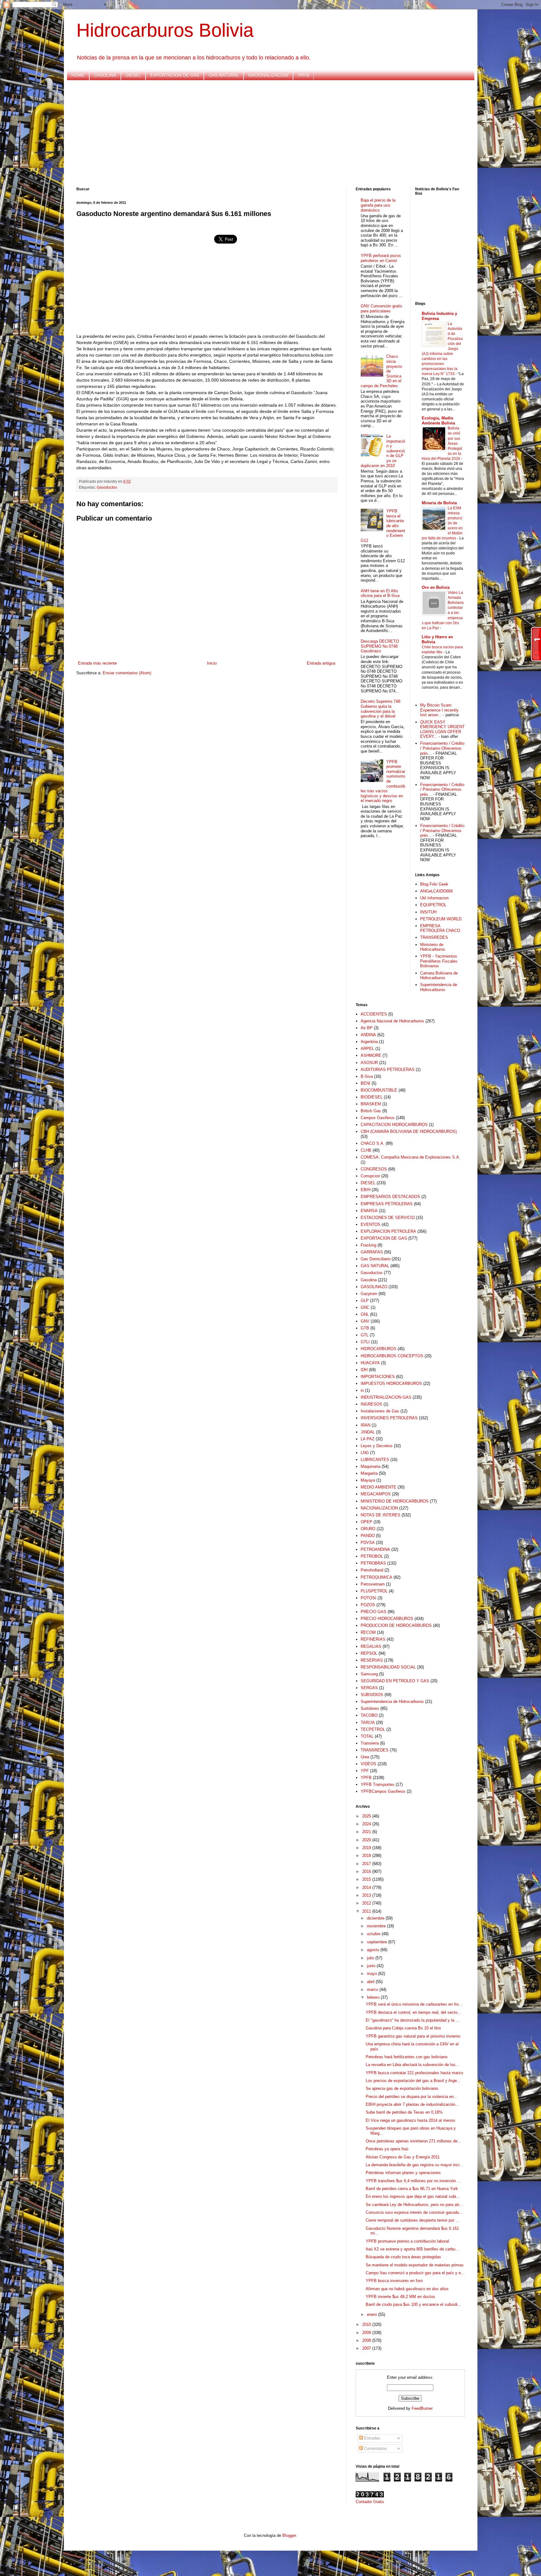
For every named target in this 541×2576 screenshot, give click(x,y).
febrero (374, 1997)
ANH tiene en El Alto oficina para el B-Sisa (380, 593)
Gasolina (369, 1280)
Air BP (367, 1028)
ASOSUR (369, 1063)
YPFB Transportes (378, 1784)
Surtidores (370, 1708)
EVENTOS (371, 1224)
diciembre (376, 1918)
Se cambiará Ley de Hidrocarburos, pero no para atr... (414, 2205)
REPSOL (369, 1653)
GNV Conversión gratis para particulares (381, 309)
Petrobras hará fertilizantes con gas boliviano (407, 2057)
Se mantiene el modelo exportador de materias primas (415, 2265)
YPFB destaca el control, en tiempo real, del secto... (413, 2012)
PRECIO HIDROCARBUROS (387, 1619)
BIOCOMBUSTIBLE (379, 1090)
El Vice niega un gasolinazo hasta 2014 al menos (410, 2120)
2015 (367, 1879)
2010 (367, 2324)
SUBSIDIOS (372, 1695)
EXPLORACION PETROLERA (388, 1231)
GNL (365, 1314)
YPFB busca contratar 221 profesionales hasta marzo (414, 2073)
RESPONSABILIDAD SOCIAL (388, 1667)
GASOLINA (105, 75)
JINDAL (368, 1432)
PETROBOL (372, 1556)
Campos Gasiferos (378, 1118)
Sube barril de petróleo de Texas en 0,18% (404, 2112)
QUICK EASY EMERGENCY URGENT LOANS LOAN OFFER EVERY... (442, 729)
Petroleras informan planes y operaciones (403, 2173)
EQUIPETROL (433, 905)
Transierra (370, 1743)
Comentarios (375, 2448)
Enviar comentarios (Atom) (127, 673)
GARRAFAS (372, 1252)
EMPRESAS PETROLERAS (387, 1204)
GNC (365, 1307)
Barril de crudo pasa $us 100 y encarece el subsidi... (413, 2304)
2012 (367, 1903)
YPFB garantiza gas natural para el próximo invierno (413, 2036)
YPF (365, 1771)
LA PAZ (368, 1439)
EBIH (366, 1190)
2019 (367, 1848)
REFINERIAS (373, 1639)
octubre (374, 1934)
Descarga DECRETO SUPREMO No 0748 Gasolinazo (380, 646)
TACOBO (369, 1715)
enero (373, 2314)
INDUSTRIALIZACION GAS (386, 1397)
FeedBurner (422, 2408)
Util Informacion (434, 898)
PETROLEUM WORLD (441, 919)
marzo (373, 1990)
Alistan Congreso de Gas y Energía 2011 (403, 2157)
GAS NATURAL (224, 75)
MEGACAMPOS (376, 1494)
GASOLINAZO (374, 1287)
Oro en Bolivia (436, 587)
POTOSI (368, 1598)
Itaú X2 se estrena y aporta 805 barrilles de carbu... (412, 2249)
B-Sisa (367, 1076)
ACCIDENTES (374, 1014)
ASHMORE (371, 1055)
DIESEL (133, 75)
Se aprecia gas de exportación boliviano (402, 2088)
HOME (78, 75)
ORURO (368, 1529)
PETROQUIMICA (376, 1577)
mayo (373, 1974)
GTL (365, 1335)
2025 (367, 1816)
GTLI (365, 1342)
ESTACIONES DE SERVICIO (388, 1218)
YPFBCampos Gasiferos (383, 1791)
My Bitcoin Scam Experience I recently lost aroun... (439, 710)
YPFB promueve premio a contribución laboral (407, 2241)
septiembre (378, 1942)
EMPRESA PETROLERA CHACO (440, 928)
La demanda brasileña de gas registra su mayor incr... (414, 2165)
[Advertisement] (264, 134)
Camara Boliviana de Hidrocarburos (439, 976)
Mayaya (368, 1480)
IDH (364, 1370)
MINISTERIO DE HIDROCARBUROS (395, 1501)
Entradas (372, 2438)
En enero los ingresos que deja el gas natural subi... (413, 2196)
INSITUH (428, 912)
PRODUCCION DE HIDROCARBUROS (396, 1625)
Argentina (369, 1042)
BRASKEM (371, 1104)
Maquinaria (371, 1466)
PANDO (368, 1536)
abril (371, 1982)
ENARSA (369, 1211)
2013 (367, 1895)
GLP (365, 1301)
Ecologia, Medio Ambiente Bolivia (438, 421)
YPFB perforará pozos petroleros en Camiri (381, 258)
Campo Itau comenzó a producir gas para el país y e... (415, 2273)
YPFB (303, 75)
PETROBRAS (373, 1563)
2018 (367, 1856)
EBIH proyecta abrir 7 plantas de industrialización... (412, 2104)
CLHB (366, 1150)
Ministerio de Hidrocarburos (433, 947)
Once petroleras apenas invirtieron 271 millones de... (413, 2141)
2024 (367, 1824)
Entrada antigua (321, 663)
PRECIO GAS (374, 1612)
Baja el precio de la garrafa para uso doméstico (378, 205)
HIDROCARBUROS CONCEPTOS (392, 1356)
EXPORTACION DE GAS (175, 75)
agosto (374, 1950)
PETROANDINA (375, 1549)
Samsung (369, 1674)
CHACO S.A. (373, 1143)
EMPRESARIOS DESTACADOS (390, 1197)
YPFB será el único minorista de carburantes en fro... (414, 2004)
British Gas (371, 1111)
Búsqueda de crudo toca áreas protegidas (403, 2257)
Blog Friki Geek (434, 884)
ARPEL (367, 1049)
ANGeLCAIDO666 (436, 891)
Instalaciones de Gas (380, 1411)
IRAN (366, 1425)
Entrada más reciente (97, 663)
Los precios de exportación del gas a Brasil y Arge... (413, 2081)
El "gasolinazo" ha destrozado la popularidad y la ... (412, 2020)
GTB (365, 1328)
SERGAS (369, 1688)
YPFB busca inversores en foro (394, 2281)
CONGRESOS (374, 1169)
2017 (367, 1864)
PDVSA (368, 1543)
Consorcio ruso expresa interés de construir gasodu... (414, 2212)
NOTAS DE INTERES (381, 1515)
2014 (367, 1887)
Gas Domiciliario (376, 1259)
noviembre (377, 1926)
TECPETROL (373, 1729)
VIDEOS (368, 1764)
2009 (367, 2333)
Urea (365, 1757)
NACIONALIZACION (268, 75)
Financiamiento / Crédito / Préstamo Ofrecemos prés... (442, 748)
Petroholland (372, 1570)
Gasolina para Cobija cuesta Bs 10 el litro (403, 2028)
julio (371, 1958)
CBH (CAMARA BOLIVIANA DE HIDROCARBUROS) (409, 1131)
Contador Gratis (370, 2502)
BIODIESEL (372, 1097)
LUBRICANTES (375, 1460)
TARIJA (368, 1722)
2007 (367, 2348)
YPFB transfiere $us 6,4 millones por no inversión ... (413, 2181)
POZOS (368, 1605)
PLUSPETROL (374, 1591)
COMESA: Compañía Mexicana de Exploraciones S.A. (410, 1157)
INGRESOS (371, 1404)
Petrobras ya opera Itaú (387, 2149)
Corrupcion (370, 1176)
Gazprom (369, 1294)
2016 (367, 1872)
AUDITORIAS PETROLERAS (388, 1069)
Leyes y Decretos (377, 1446)
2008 (367, 2340)
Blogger (289, 2535)
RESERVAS (372, 1660)
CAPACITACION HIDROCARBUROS (394, 1125)
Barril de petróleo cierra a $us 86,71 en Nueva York (412, 2189)
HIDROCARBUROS (379, 1349)
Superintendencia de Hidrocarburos (439, 987)
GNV (365, 1321)
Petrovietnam (373, 1584)
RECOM (368, 1632)
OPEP (366, 1522)
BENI (366, 1083)
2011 (367, 1911)
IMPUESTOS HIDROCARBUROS (391, 1383)
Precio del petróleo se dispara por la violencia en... (412, 2097)
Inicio (212, 663)
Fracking (368, 1245)
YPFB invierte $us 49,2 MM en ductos (400, 2297)
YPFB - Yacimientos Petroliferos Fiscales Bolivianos (439, 961)
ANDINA (368, 1035)
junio (372, 1966)
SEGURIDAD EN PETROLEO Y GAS (395, 1681)
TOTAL (367, 1736)
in (362, 1390)
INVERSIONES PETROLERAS (389, 1418)
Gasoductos (107, 487)
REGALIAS (371, 1646)
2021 (367, 1832)
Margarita (369, 1473)
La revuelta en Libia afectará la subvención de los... (412, 2065)
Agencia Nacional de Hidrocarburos (392, 1021)
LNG (365, 1453)
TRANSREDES (434, 937)
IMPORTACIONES (378, 1377)
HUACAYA (370, 1363)
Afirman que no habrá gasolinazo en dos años (407, 2289)
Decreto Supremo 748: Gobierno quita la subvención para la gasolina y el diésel (381, 709)
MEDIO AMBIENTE (379, 1487)
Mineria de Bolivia (439, 503)
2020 (367, 1840)
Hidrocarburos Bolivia (165, 30)
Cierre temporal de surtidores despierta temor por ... (412, 2220)
